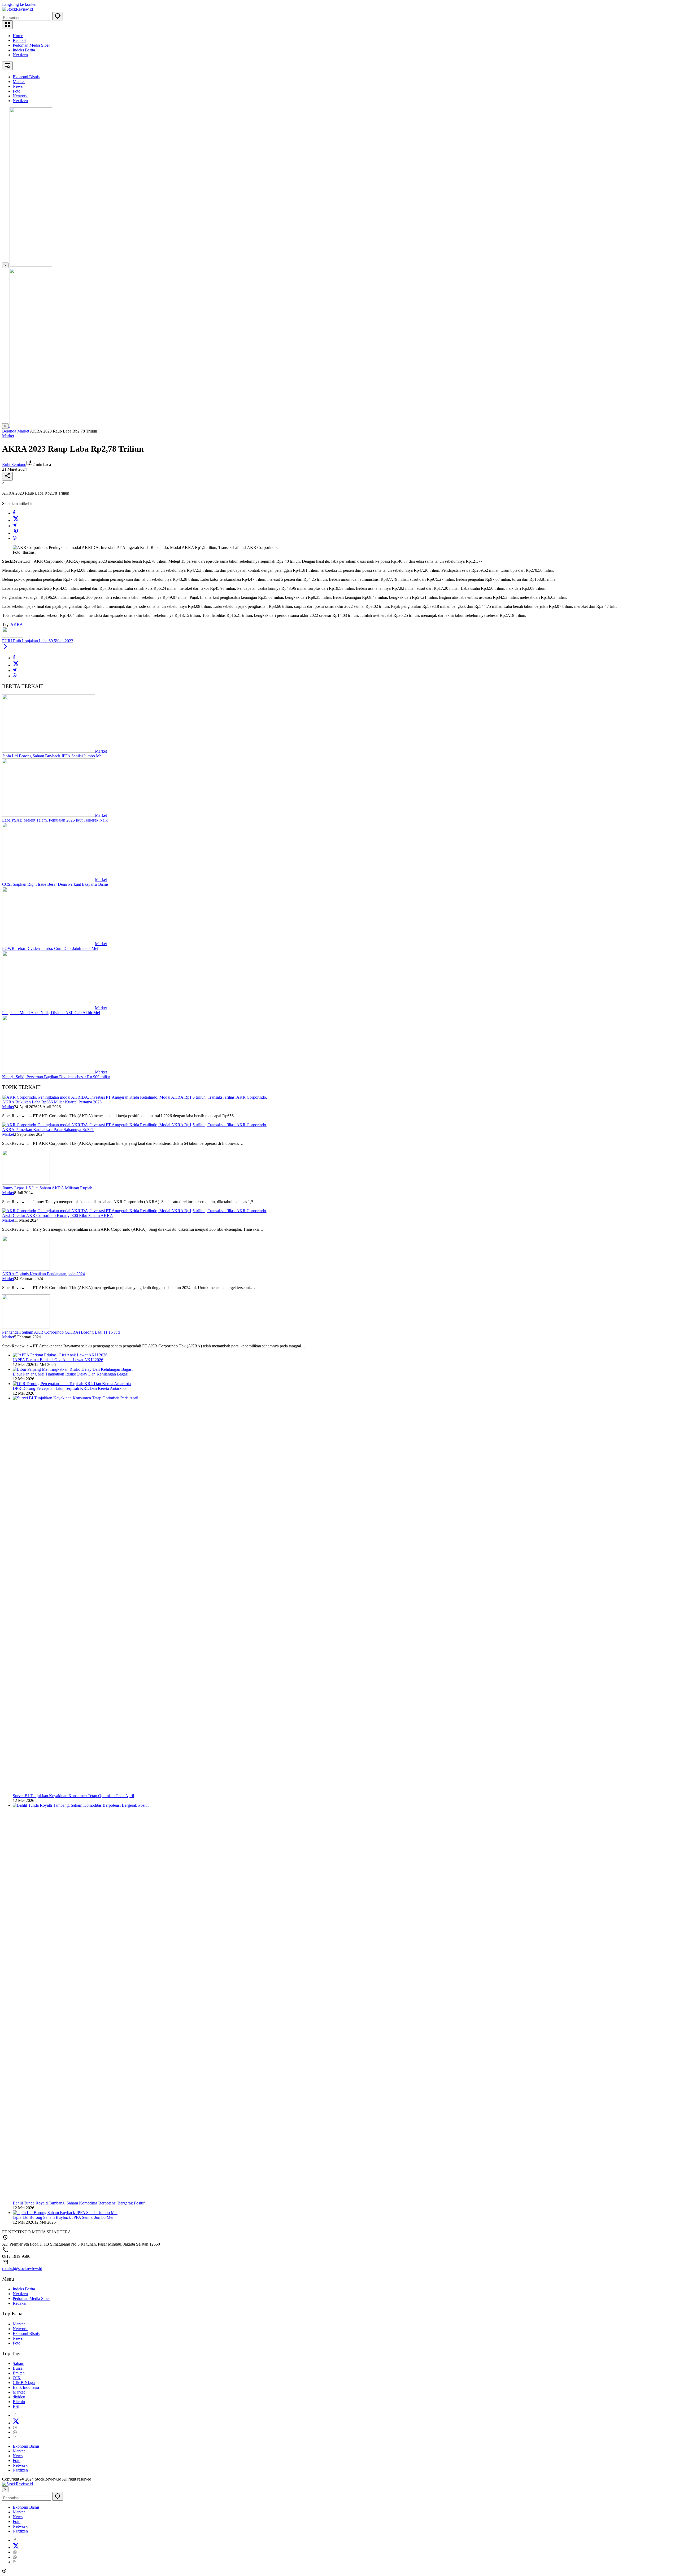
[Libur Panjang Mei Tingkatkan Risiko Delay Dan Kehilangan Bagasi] (73, 1369)
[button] (58, 16)
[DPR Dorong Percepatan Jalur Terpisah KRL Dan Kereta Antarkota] (72, 1384)
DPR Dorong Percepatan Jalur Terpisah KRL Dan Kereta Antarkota (70, 1388)
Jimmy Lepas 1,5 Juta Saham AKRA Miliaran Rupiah (47, 1188)
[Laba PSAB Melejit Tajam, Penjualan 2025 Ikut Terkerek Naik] (49, 815)
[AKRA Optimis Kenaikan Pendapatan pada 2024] (26, 1269)
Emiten (19, 2373)
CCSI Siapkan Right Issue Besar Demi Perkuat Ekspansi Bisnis (55, 884)
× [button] (5, 2489)
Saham (18, 2363)
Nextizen (20, 55)
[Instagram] (15, 2428)
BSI (16, 2406)
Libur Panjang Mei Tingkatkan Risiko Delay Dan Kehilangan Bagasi (71, 1374)
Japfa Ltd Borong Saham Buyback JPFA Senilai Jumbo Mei (52, 756)
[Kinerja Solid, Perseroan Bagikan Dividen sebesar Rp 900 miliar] (49, 1072)
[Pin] (16, 533)
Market (8, 436)
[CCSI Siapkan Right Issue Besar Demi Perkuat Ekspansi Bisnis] (49, 879)
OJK (17, 2378)
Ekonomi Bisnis (26, 2333)
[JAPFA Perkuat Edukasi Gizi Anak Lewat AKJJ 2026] (60, 1355)
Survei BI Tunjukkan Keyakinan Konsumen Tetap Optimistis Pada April (73, 1796)
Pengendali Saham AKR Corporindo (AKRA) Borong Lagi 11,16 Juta (61, 1332)
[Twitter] (16, 520)
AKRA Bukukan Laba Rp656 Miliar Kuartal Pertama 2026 (52, 1102)
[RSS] (15, 2437)
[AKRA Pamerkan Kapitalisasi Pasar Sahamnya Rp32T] (135, 1125)
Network (20, 2329)
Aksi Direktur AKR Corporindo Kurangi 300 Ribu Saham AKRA (58, 1215)
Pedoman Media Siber (31, 45)
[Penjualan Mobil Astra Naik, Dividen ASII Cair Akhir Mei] (49, 1008)
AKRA (17, 624)
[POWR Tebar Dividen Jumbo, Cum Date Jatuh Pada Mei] (49, 944)
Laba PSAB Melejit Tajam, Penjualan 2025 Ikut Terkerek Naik (55, 820)
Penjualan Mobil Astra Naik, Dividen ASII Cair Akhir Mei (51, 1013)
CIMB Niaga (24, 2383)
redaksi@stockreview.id (22, 2269)
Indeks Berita (24, 50)
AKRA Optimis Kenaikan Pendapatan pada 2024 (43, 1274)
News (18, 2338)
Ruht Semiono (14, 464)
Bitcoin (19, 2402)
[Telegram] (15, 526)
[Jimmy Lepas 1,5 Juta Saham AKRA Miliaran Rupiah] (26, 1183)
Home (18, 36)
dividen (19, 2397)
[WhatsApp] (15, 538)
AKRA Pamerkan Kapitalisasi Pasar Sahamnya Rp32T (48, 1130)
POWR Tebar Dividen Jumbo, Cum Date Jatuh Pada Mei (50, 948)
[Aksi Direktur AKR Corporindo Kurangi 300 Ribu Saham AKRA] (135, 1211)
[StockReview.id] (18, 9)
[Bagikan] (7, 476)
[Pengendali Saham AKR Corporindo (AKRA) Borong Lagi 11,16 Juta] (26, 1327)
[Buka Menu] (7, 25)
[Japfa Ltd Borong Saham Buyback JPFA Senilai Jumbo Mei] (49, 751)
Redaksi (19, 40)
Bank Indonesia (26, 2387)
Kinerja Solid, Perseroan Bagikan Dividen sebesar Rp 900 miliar (56, 1077)
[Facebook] (14, 513)
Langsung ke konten (19, 4)
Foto (17, 2343)
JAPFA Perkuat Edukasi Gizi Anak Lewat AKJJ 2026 (58, 1360)
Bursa (18, 2368)
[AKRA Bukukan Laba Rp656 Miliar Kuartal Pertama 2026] (135, 1097)
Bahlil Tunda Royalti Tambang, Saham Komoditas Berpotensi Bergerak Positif (79, 2203)
